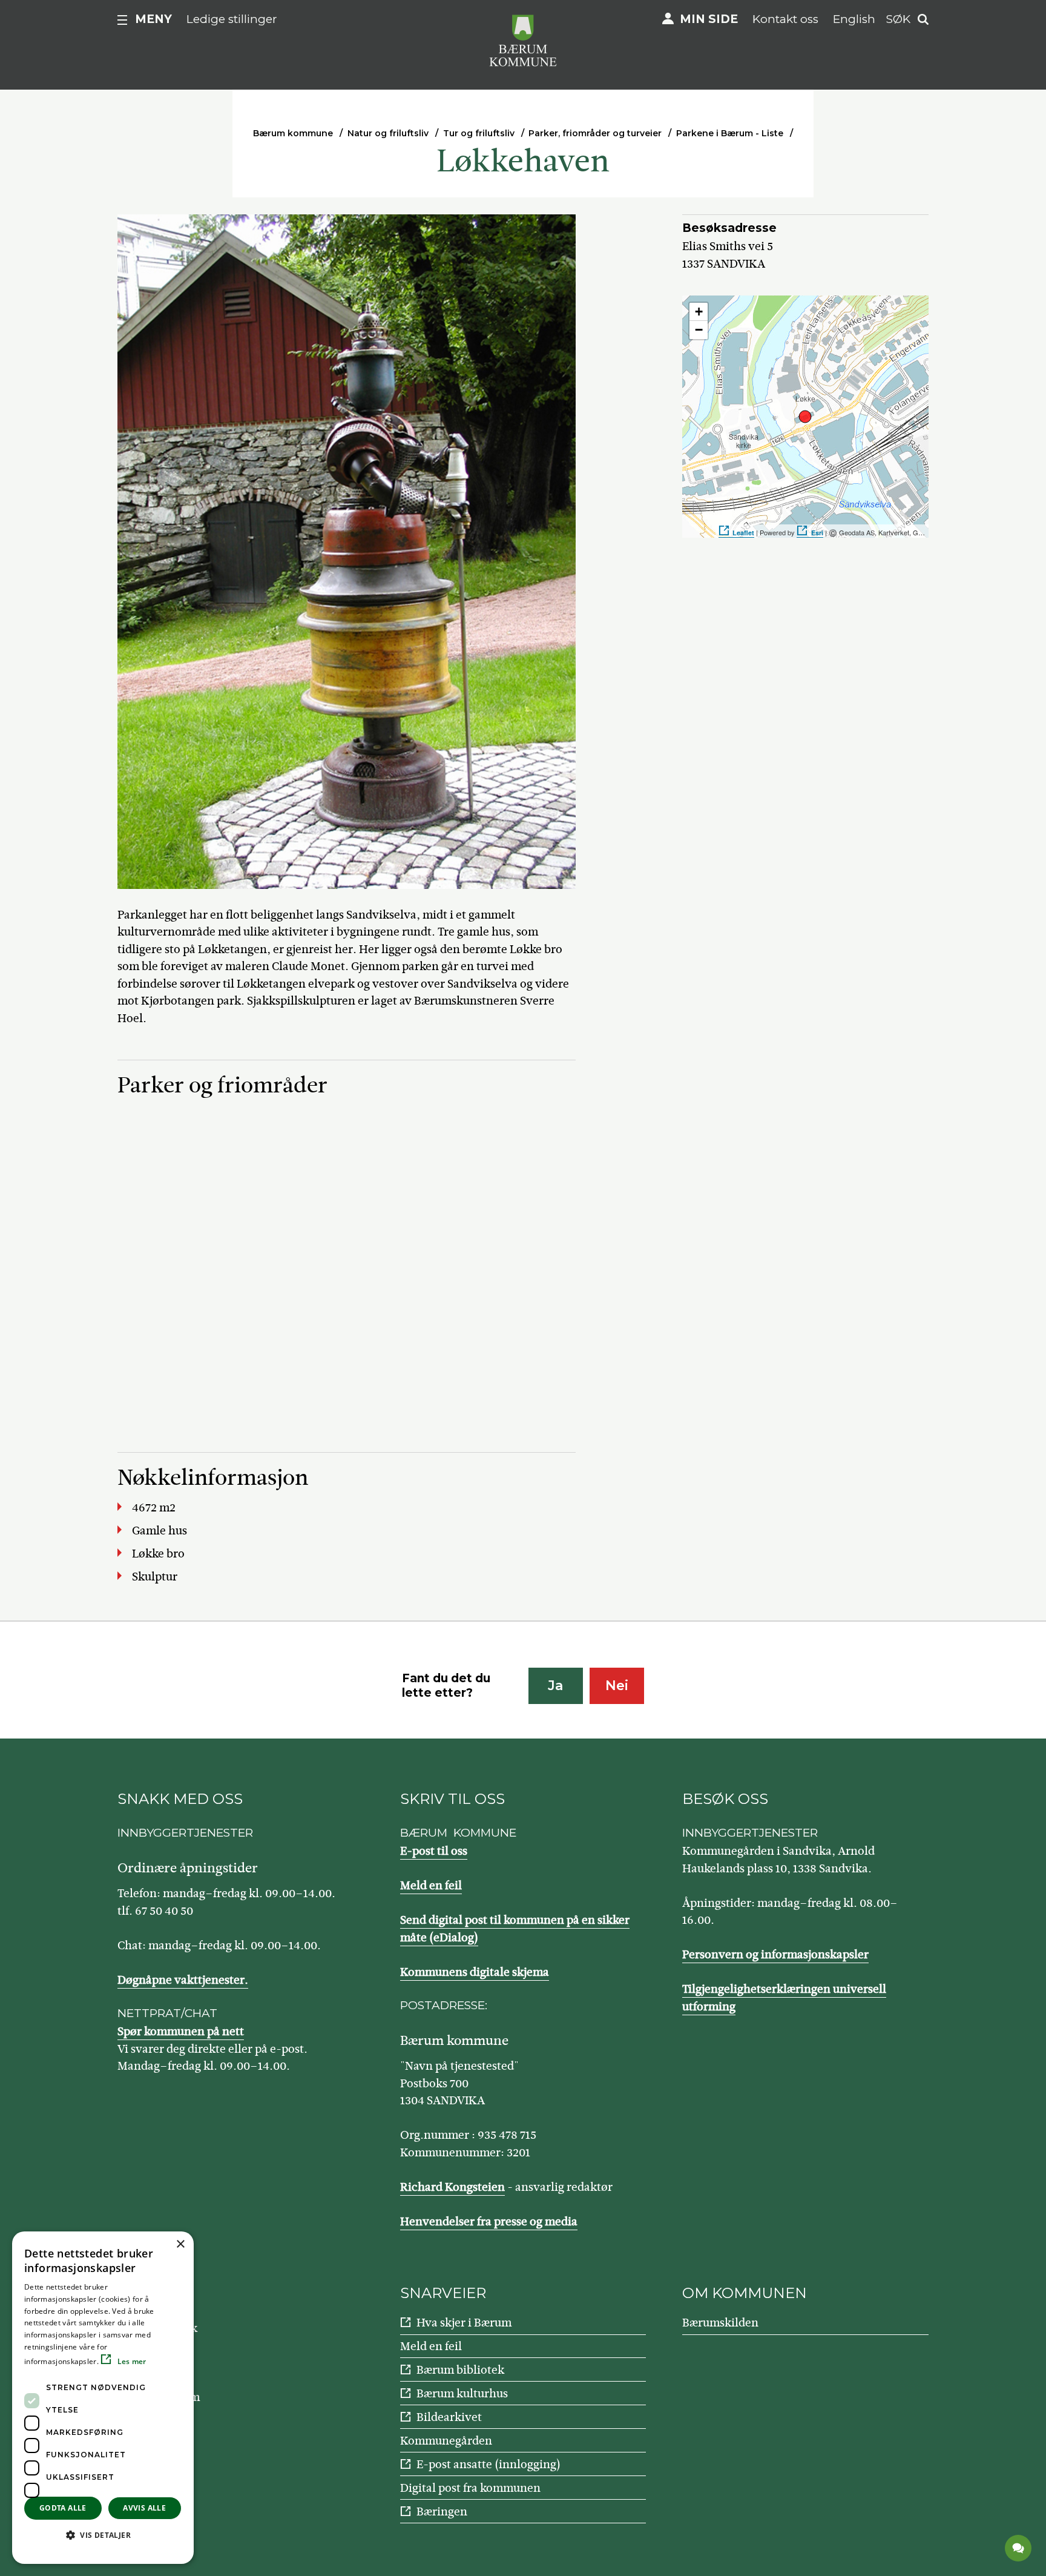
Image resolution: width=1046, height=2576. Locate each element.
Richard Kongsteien (452, 2187)
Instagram (173, 2397)
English (854, 19)
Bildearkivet (449, 2417)
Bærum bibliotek (460, 2370)
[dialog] (103, 2398)
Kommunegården (446, 2441)
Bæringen (442, 2512)
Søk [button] (898, 19)
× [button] (180, 2244)
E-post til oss (434, 1851)
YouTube (169, 2363)
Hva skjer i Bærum (464, 2323)
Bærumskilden (720, 2323)
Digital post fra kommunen (470, 2488)
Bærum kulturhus (462, 2393)
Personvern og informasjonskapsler (775, 1954)
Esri (817, 533)
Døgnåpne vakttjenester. (183, 1980)
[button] (103, 2535)
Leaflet (743, 533)
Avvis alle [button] (144, 2508)
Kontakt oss (785, 19)
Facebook (172, 2328)
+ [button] (699, 312)
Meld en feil (431, 1885)
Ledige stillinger (232, 19)
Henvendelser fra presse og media (489, 2221)
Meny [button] (153, 19)
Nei (617, 1686)
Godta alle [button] (63, 2508)
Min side (709, 19)
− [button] (699, 330)
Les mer (130, 2361)
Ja (555, 1686)
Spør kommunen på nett (181, 2031)
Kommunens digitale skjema (475, 1972)
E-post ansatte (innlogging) (488, 2464)
